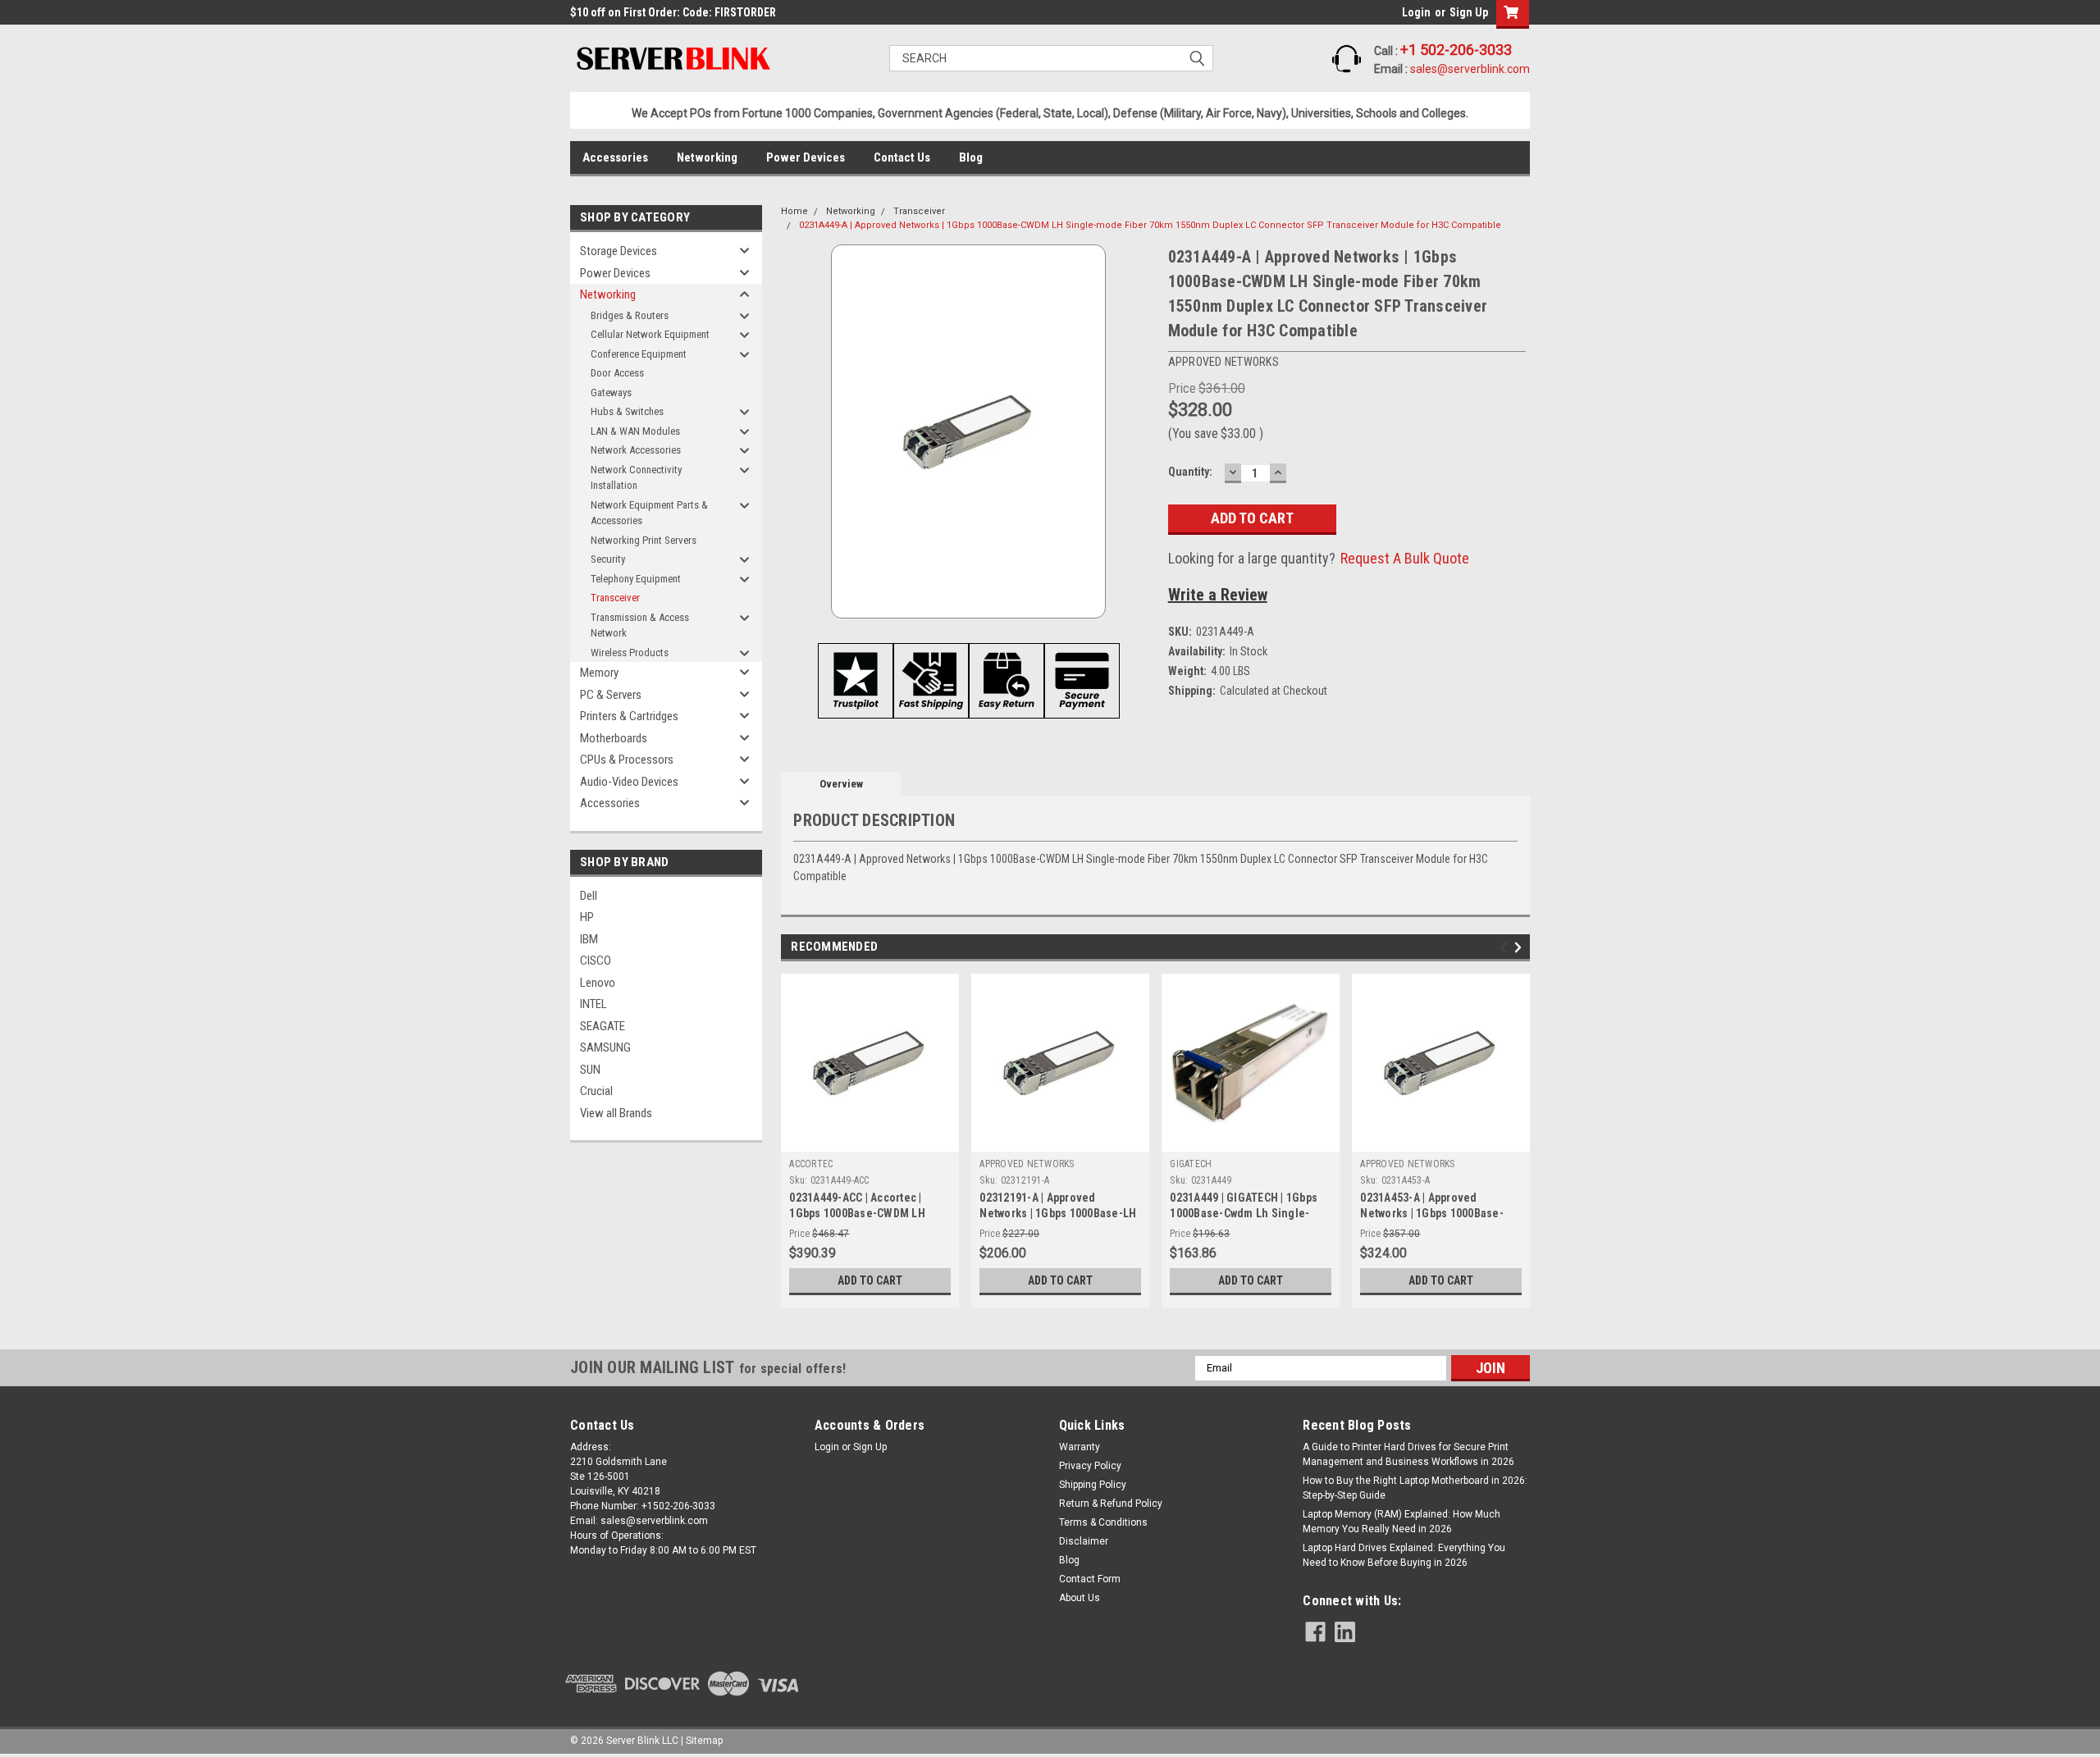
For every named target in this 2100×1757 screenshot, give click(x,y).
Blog (971, 157)
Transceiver (615, 598)
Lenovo (598, 983)
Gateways (611, 392)
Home (794, 211)
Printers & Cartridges (629, 716)
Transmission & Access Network (640, 625)
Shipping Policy (1093, 1485)
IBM (589, 939)
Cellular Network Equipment (650, 334)
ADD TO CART (870, 1280)
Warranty (1080, 1447)
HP (587, 917)
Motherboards (614, 738)
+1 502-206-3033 (1456, 50)
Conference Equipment (639, 354)
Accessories (615, 157)
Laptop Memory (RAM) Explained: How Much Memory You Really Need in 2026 (1402, 1522)
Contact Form (1090, 1579)
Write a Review (1218, 595)
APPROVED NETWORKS (1027, 1164)
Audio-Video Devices (629, 782)
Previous (1506, 947)
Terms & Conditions (1103, 1522)
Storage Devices (619, 251)
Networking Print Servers (644, 540)
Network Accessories (636, 450)
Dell (589, 896)
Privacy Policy (1090, 1466)
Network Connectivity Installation (636, 478)
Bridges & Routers (630, 315)
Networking (707, 157)
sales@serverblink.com (1470, 69)
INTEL (593, 1004)
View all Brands (616, 1113)
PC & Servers (611, 695)
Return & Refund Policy (1111, 1504)
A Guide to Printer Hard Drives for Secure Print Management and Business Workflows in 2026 (1408, 1454)
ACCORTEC (811, 1164)
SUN (590, 1070)
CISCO (596, 961)
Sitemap (704, 1741)
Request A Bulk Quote (1405, 558)
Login (1416, 12)
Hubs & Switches (627, 411)
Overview (841, 784)
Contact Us (902, 157)
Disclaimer (1084, 1541)
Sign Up (1469, 12)
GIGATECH (1191, 1164)
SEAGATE (603, 1026)
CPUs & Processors (627, 760)
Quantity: (1190, 472)
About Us (1080, 1598)
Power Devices (806, 157)
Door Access (617, 373)
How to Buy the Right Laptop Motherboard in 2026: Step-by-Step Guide (1415, 1488)
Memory (599, 673)
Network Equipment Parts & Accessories (649, 513)
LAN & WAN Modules (635, 431)
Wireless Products (630, 653)
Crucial (596, 1091)
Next (1520, 947)
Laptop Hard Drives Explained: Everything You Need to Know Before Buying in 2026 (1404, 1555)
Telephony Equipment (636, 579)
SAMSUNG (605, 1047)
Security (608, 559)
